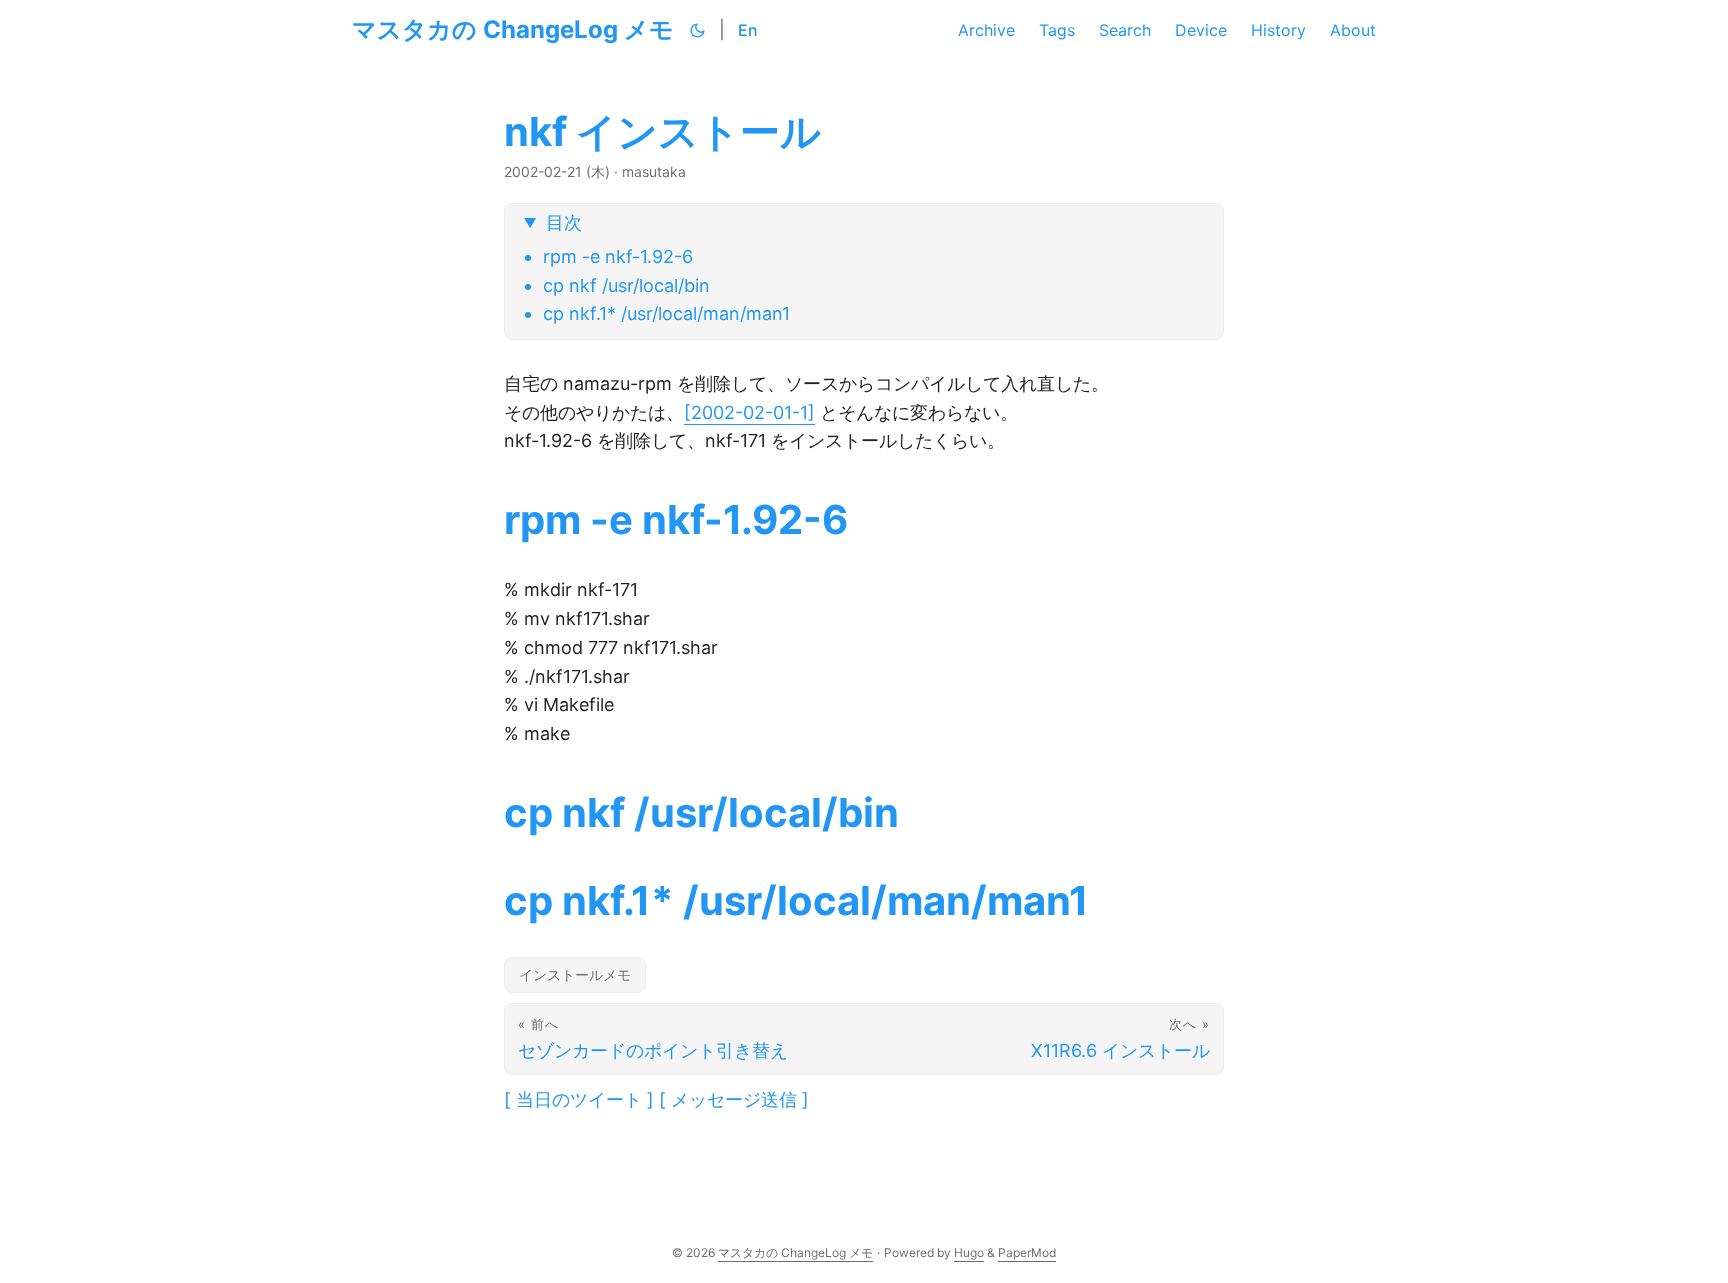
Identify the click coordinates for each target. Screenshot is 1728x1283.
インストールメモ (575, 974)
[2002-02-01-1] (749, 412)
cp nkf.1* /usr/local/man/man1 (666, 313)
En (748, 30)
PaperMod (1027, 1252)
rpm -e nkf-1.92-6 (618, 256)
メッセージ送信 (734, 1099)
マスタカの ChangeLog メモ (513, 29)
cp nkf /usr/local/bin (626, 285)
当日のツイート (579, 1099)
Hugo (969, 1252)
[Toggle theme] (698, 30)
